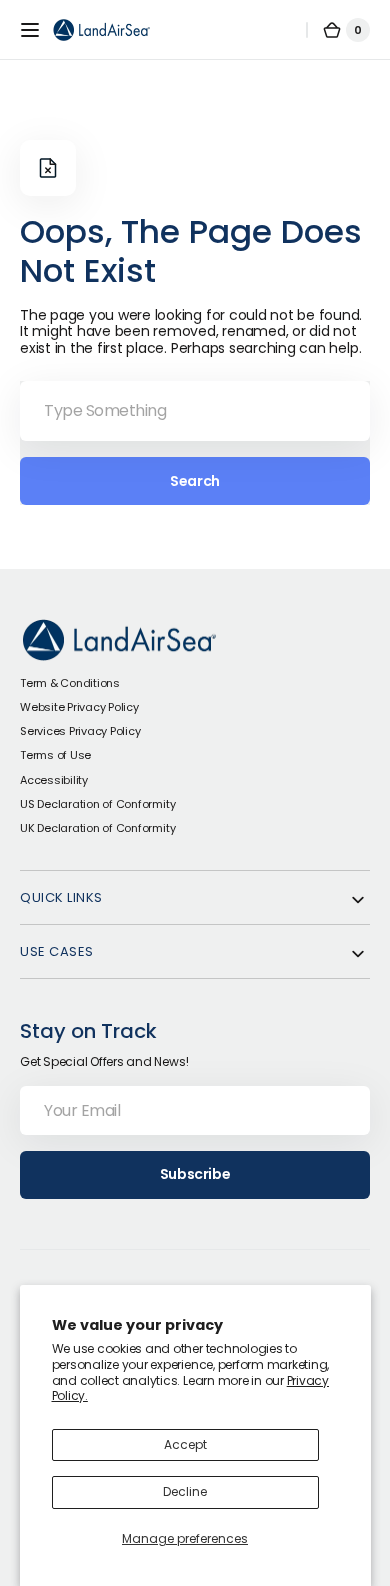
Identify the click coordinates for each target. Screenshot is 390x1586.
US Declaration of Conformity (97, 804)
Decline (185, 1491)
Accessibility (54, 780)
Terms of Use (55, 755)
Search (194, 481)
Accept (185, 1444)
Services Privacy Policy (80, 731)
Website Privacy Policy (79, 707)
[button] (30, 30)
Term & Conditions (70, 683)
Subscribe (195, 1174)
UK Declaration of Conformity (97, 828)
